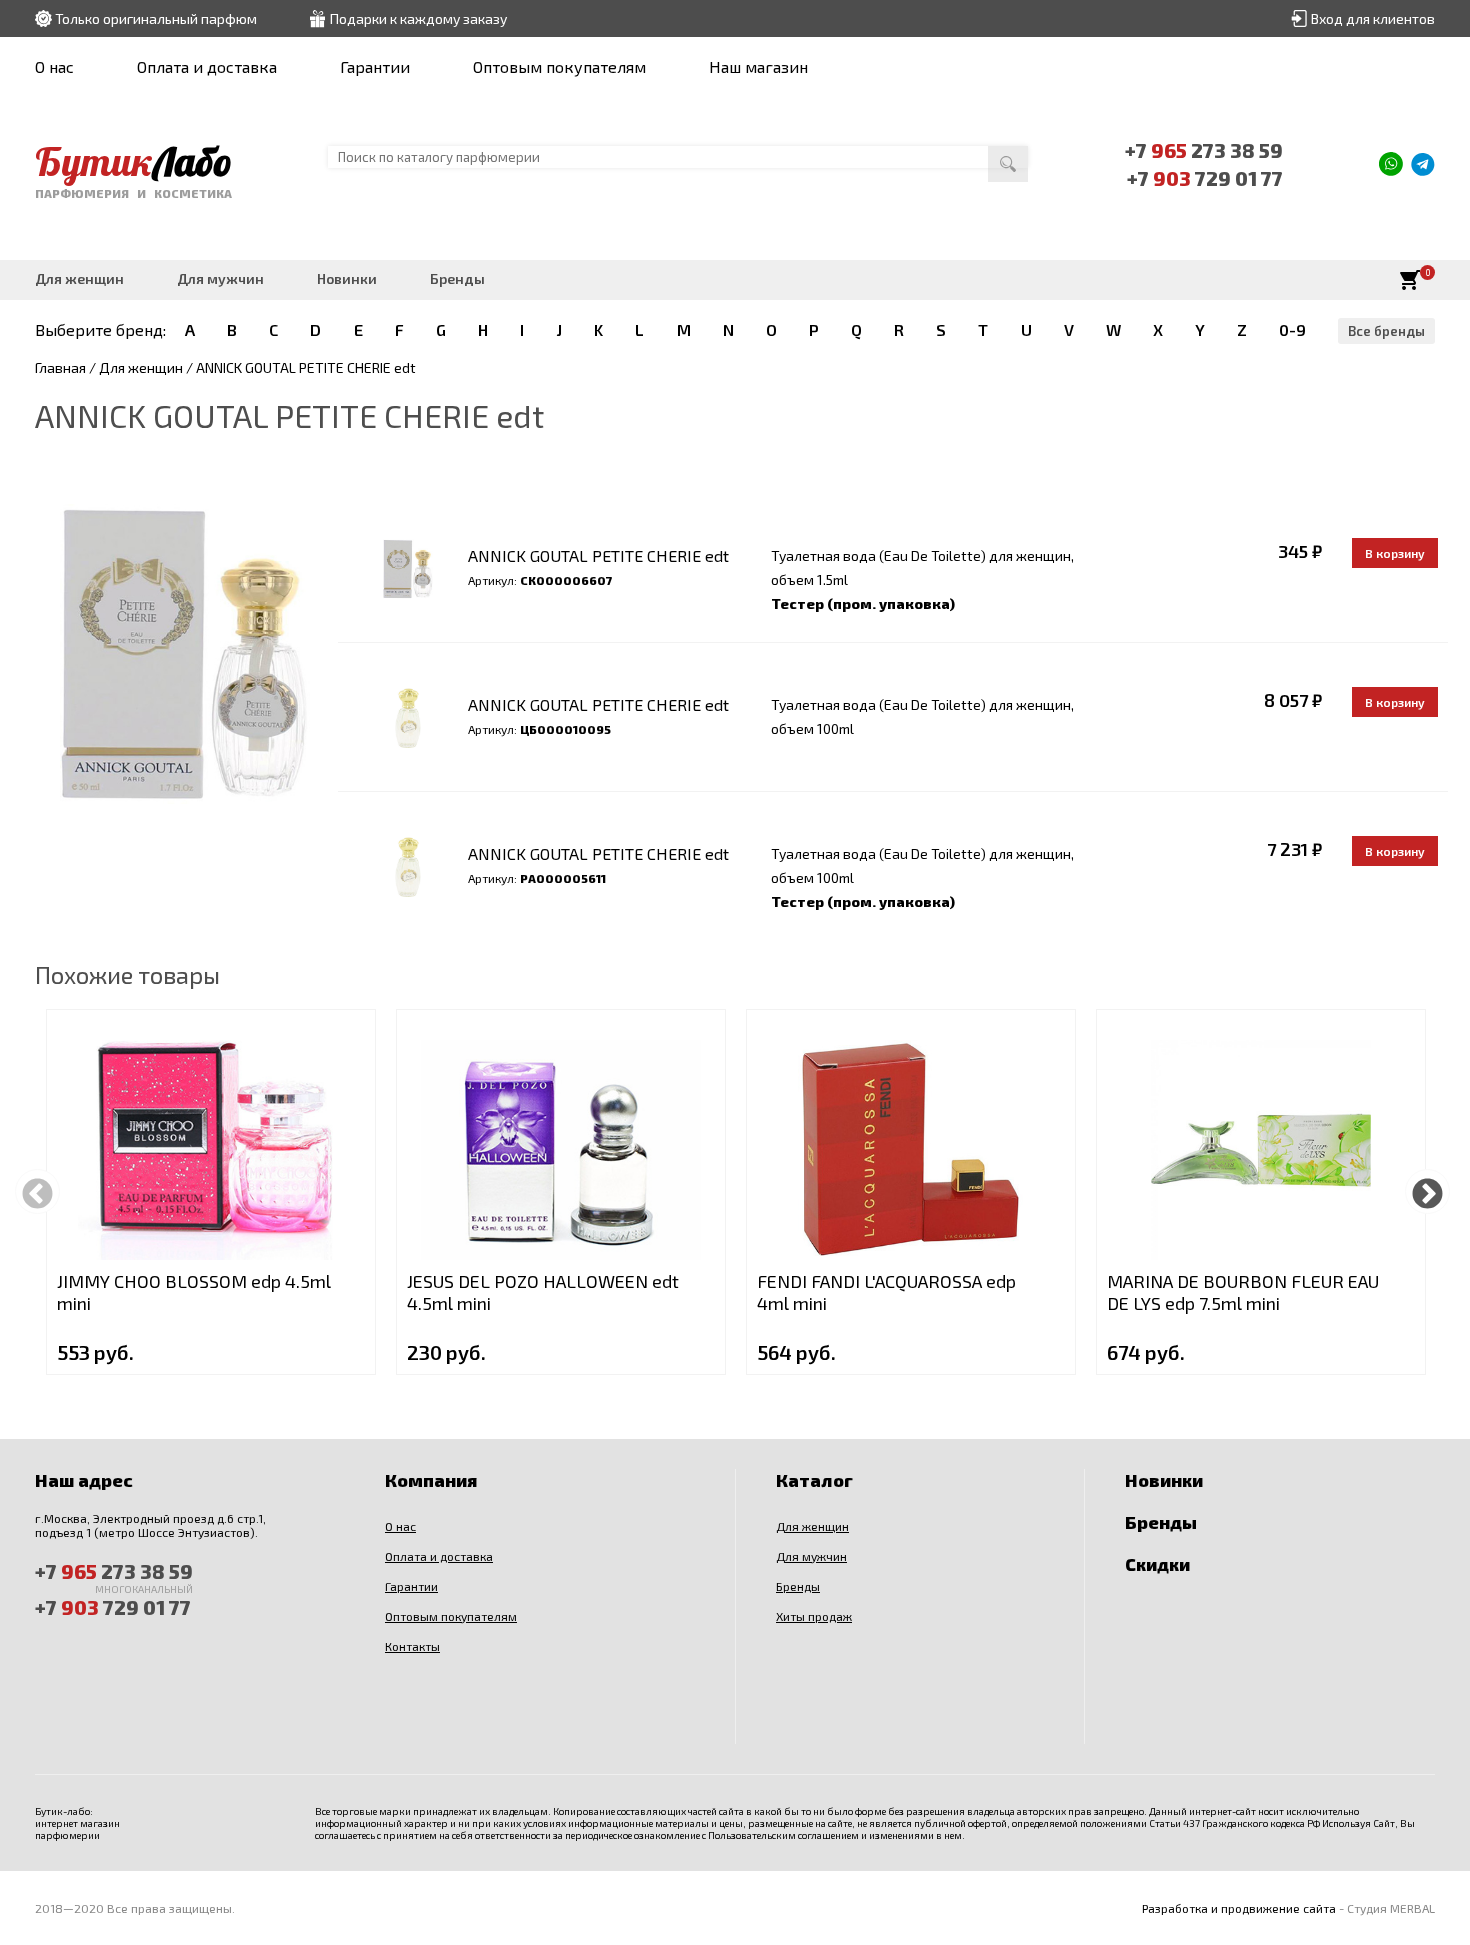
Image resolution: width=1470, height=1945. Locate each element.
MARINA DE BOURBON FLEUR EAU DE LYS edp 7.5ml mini (1243, 1292)
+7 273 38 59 (1204, 150)
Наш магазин (758, 66)
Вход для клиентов (1373, 18)
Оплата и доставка (207, 66)
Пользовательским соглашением (783, 1835)
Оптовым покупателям (559, 66)
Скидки (1157, 1564)
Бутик (133, 161)
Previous (37, 1191)
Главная (60, 367)
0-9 (1292, 329)
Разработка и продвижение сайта (1239, 1908)
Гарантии (375, 66)
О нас (54, 66)
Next (1427, 1191)
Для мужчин (220, 278)
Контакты (412, 1646)
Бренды (457, 278)
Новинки (347, 278)
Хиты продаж (814, 1616)
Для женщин (79, 278)
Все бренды (1386, 331)
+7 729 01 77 (1205, 178)
